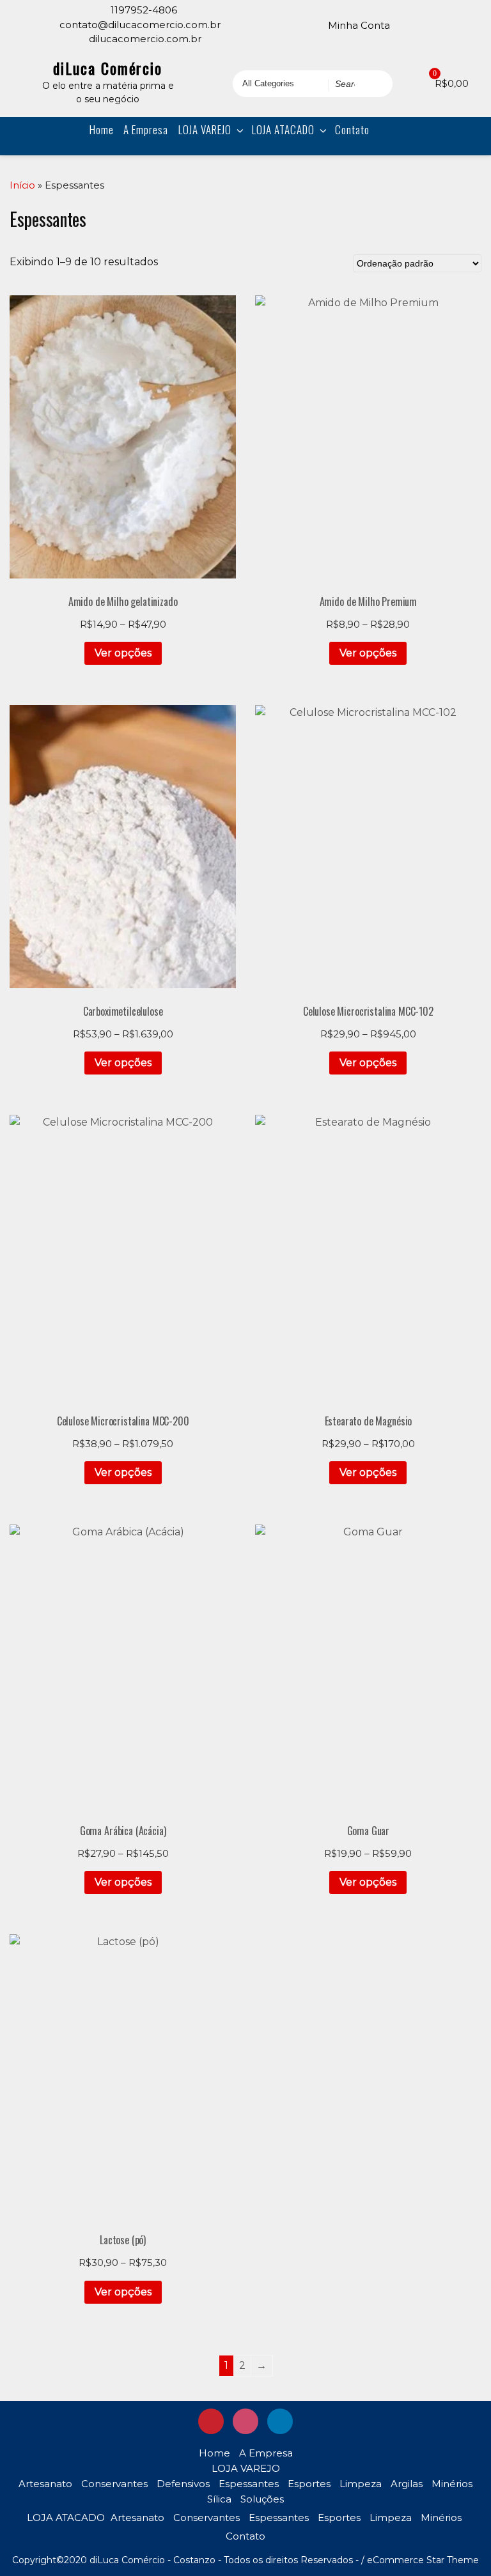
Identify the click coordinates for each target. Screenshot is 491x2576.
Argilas (407, 2484)
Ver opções (123, 653)
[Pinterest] (410, 24)
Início (22, 185)
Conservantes (114, 2484)
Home (102, 129)
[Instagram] (428, 24)
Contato (352, 129)
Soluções (262, 2499)
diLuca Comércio (108, 68)
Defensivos (183, 2484)
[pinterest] (211, 2421)
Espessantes (249, 2484)
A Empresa (146, 129)
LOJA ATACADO (283, 129)
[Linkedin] (446, 24)
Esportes (309, 2484)
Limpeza (361, 2484)
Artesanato (45, 2484)
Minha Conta (359, 25)
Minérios (452, 2484)
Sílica (219, 2499)
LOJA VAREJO (205, 129)
